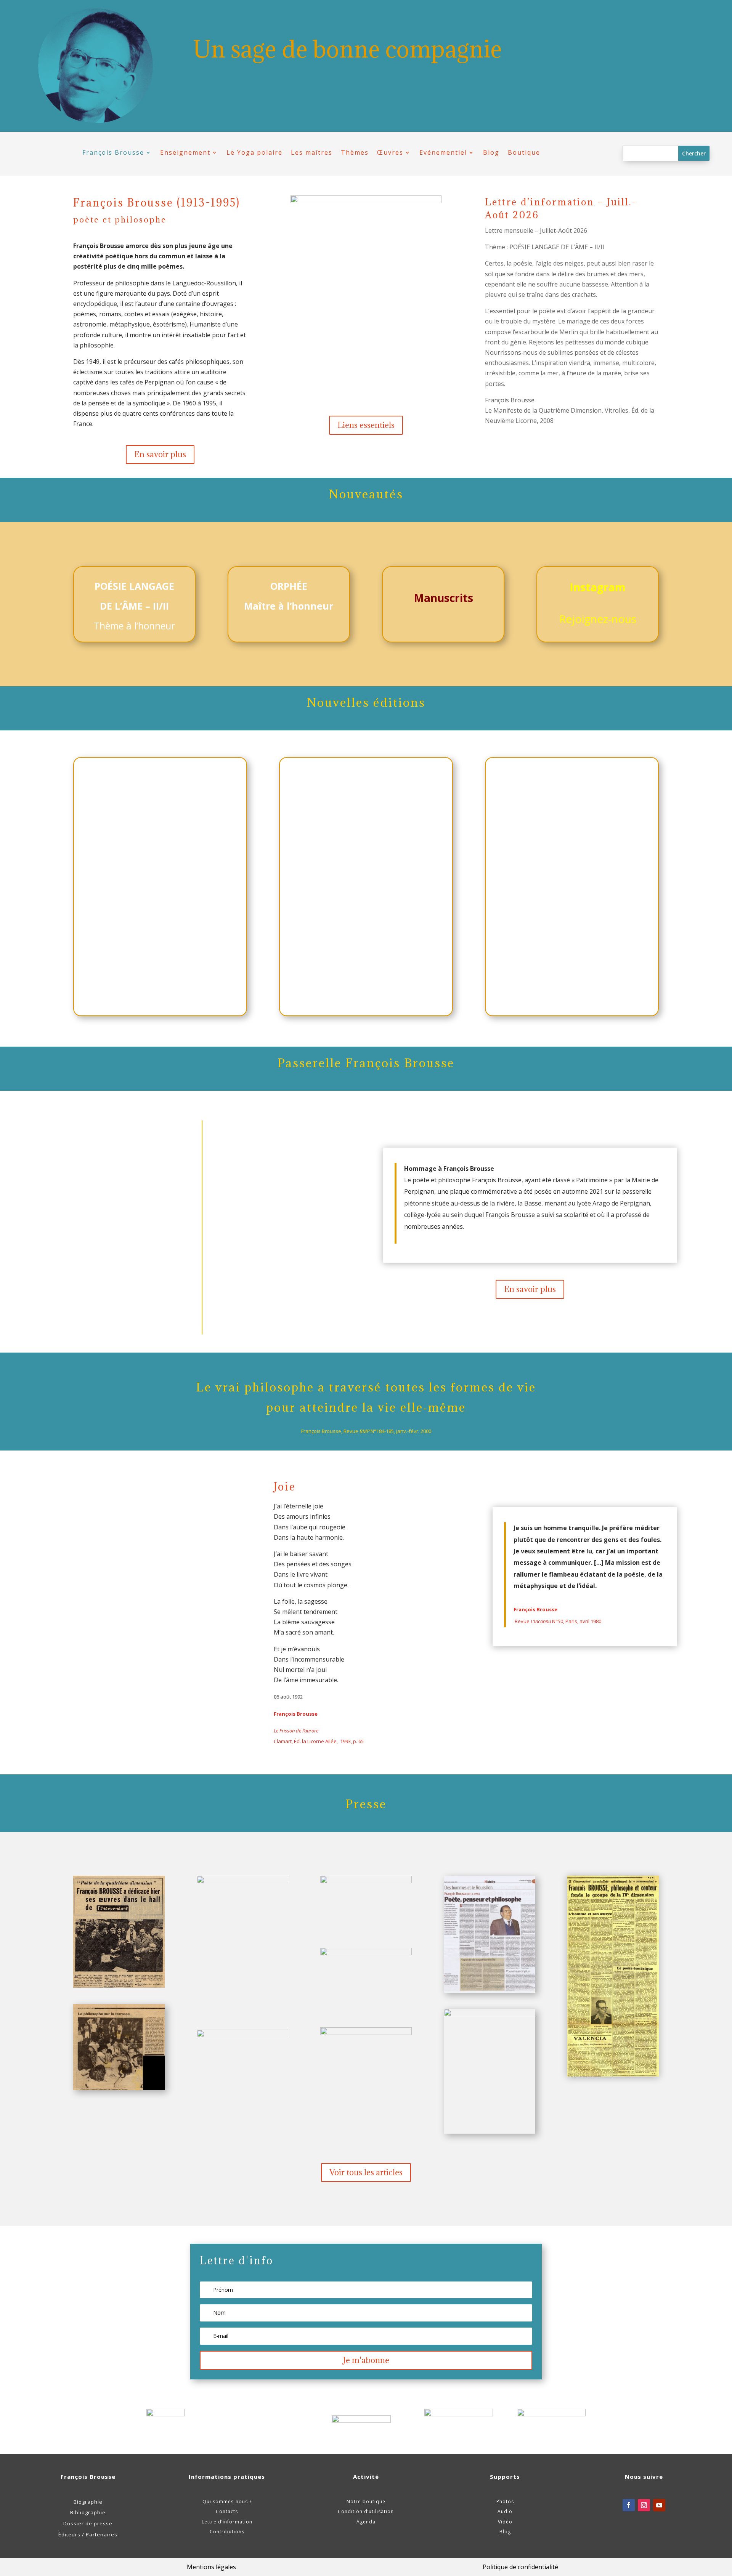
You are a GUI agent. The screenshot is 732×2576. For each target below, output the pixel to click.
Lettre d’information (227, 2522)
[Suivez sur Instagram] (644, 2505)
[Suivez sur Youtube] (659, 2505)
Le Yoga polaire (254, 153)
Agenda (366, 2522)
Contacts (227, 2511)
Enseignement (185, 153)
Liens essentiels (366, 425)
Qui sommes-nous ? (227, 2502)
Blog (491, 153)
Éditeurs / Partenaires (88, 2534)
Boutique (524, 153)
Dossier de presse (88, 2523)
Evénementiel (443, 153)
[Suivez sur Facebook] (629, 2505)
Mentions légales (211, 2567)
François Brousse (113, 153)
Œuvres (390, 153)
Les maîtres (312, 153)
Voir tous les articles (366, 2172)
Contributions (227, 2532)
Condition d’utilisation (366, 2511)
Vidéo (505, 2522)
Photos (505, 2502)
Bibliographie (88, 2512)
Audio (505, 2511)
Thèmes (355, 153)
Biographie (88, 2502)
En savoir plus (160, 454)
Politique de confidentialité (520, 2567)
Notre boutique (366, 2502)
